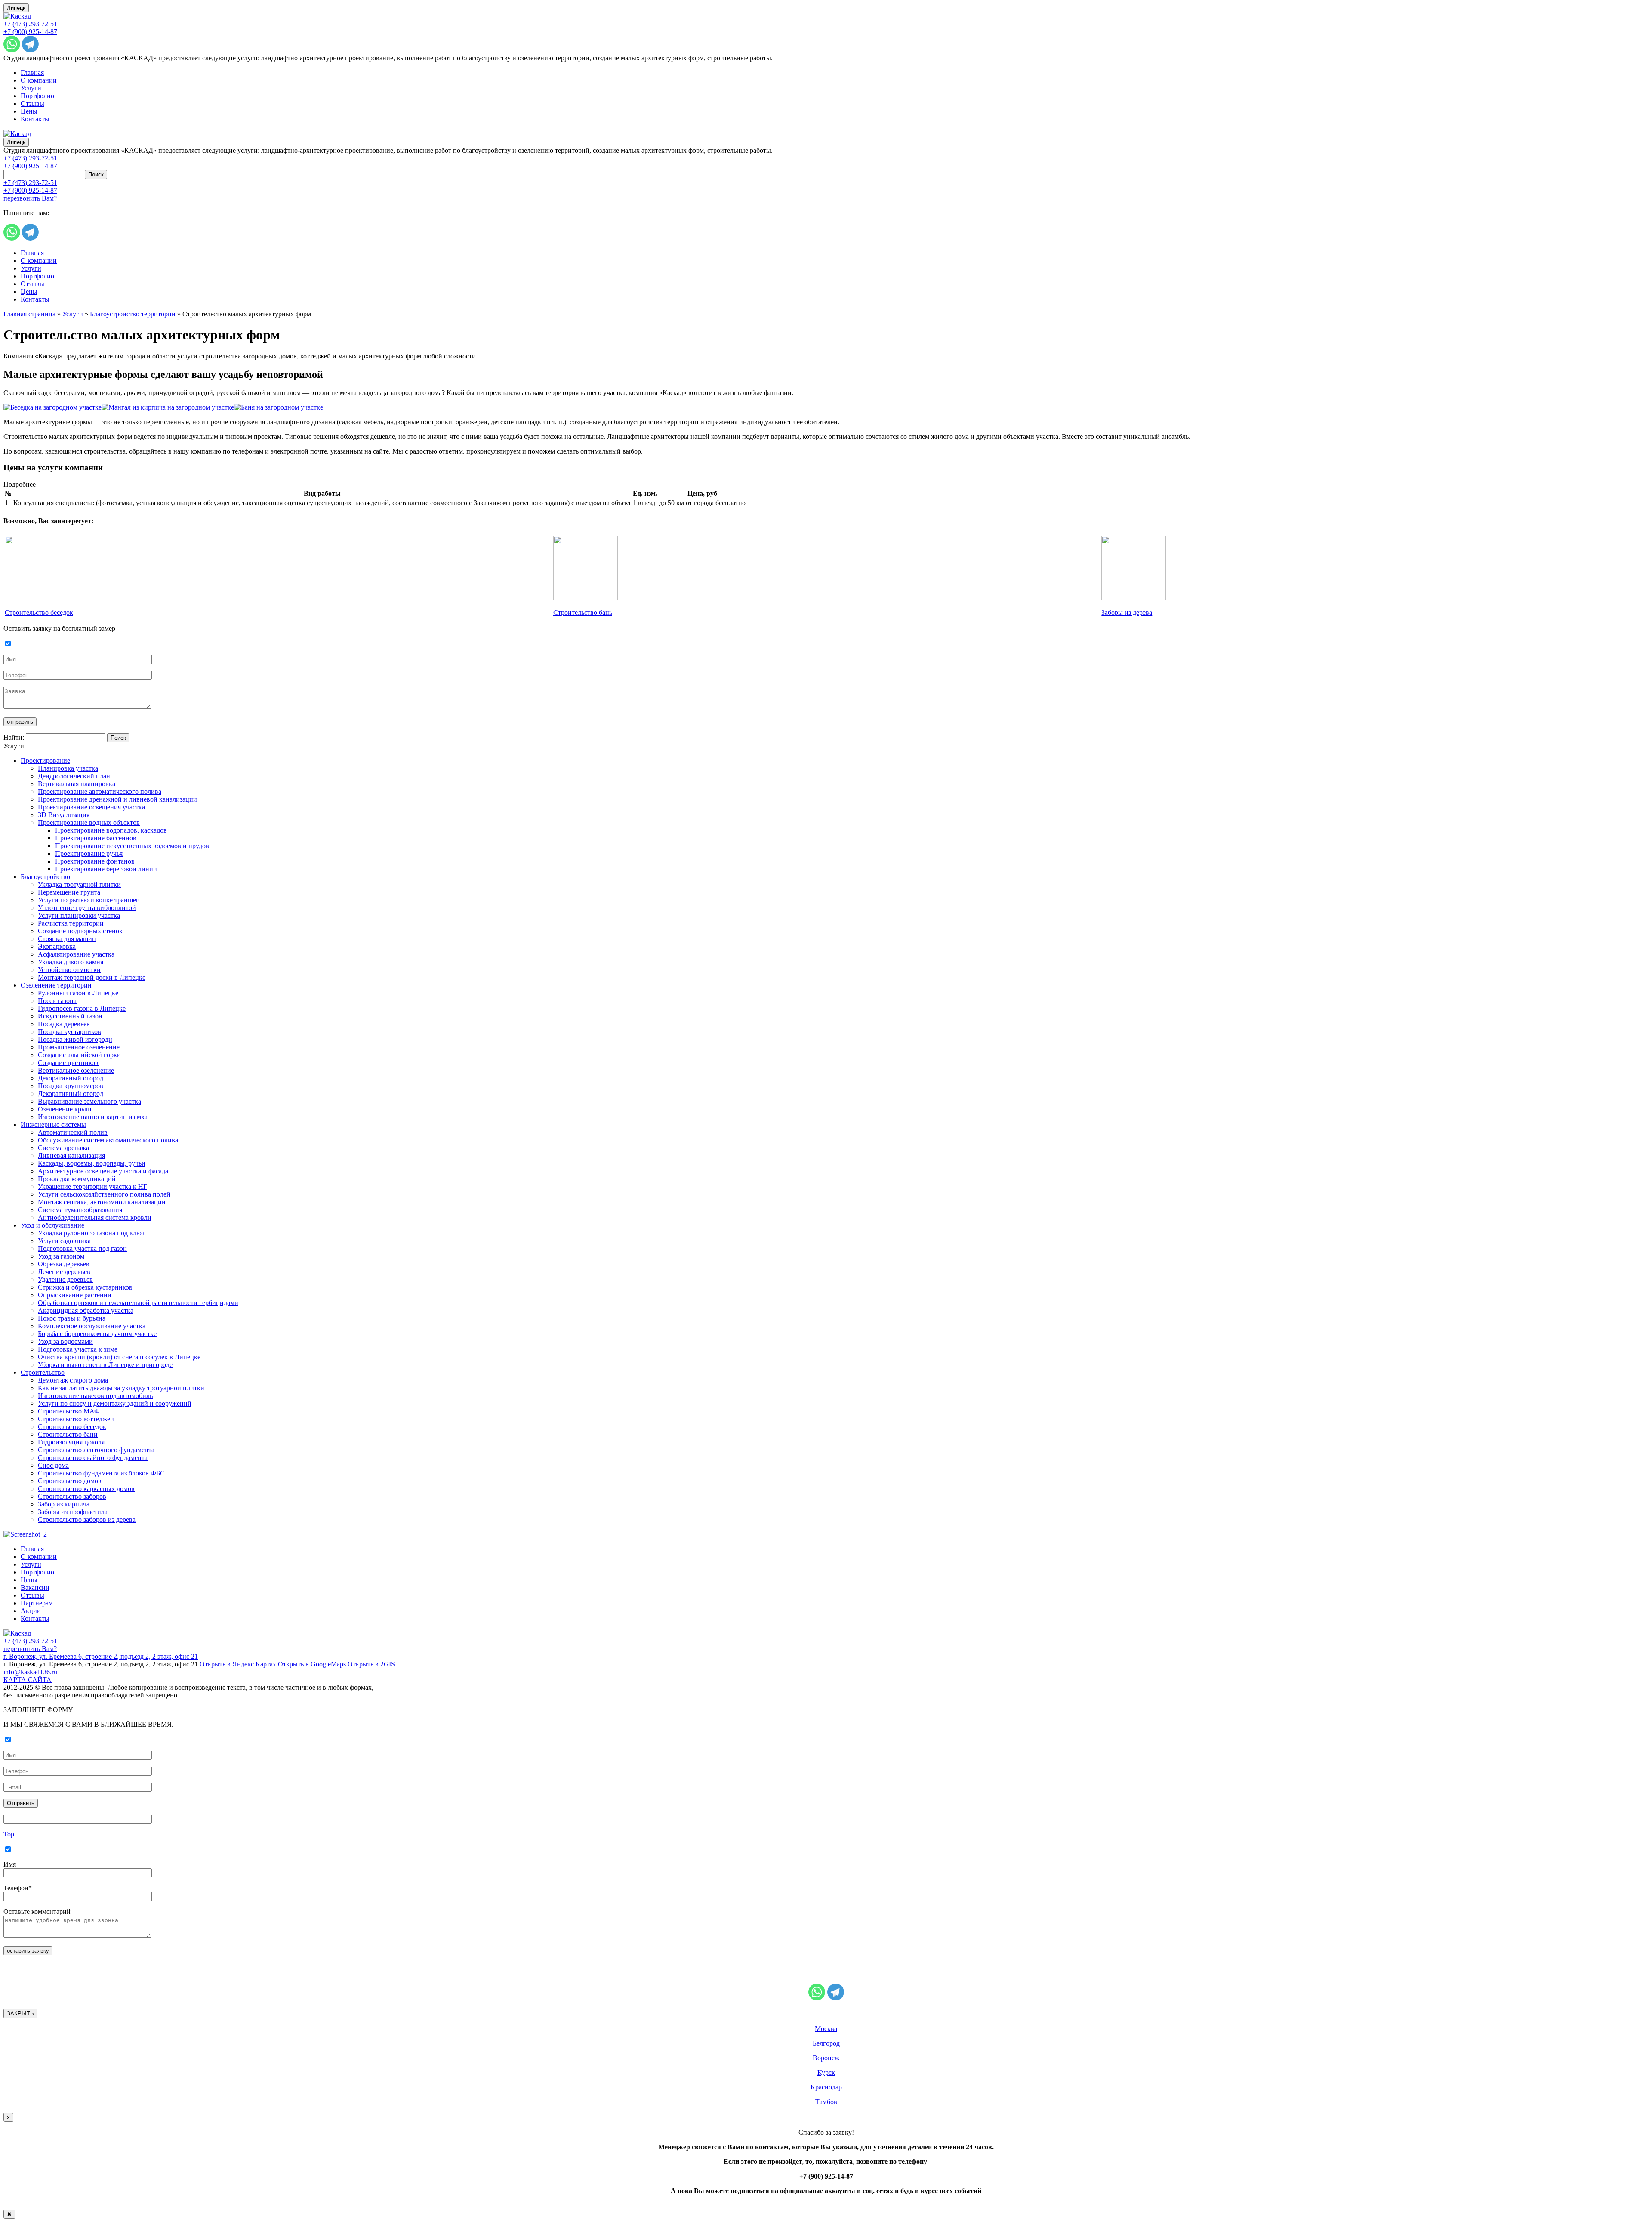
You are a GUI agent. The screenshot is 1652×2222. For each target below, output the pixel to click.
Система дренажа (63, 1148)
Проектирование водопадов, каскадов (111, 830)
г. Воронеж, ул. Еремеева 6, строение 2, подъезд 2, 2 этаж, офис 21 (101, 1656)
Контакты (35, 119)
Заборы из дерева (1127, 613)
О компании (39, 80)
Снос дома (53, 1465)
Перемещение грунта (69, 892)
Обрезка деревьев (64, 1264)
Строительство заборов (72, 1496)
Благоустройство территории (133, 314)
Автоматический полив (73, 1132)
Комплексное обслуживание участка (92, 1326)
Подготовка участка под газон (82, 1248)
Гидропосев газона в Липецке (82, 1008)
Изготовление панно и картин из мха (93, 1117)
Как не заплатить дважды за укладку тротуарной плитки (121, 1388)
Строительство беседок (39, 613)
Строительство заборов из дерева (87, 1520)
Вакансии (35, 1588)
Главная (32, 73)
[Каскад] (17, 16)
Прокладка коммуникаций (77, 1179)
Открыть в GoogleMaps (312, 1664)
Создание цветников (68, 1063)
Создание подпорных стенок (80, 931)
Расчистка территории (71, 923)
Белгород (826, 2043)
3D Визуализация (64, 815)
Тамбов (826, 2102)
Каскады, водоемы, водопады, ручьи (92, 1163)
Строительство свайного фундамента (93, 1458)
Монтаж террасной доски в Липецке (92, 977)
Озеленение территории (56, 985)
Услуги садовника (64, 1241)
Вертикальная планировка (77, 784)
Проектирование (45, 761)
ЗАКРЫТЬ (20, 2014)
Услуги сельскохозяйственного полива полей (104, 1194)
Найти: (14, 737)
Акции (31, 1611)
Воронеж (826, 2058)
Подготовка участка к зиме (78, 1349)
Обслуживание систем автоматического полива (108, 1140)
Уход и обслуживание (52, 1225)
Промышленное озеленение (79, 1047)
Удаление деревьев (65, 1279)
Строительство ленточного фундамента (96, 1450)
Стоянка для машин (67, 939)
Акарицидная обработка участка (86, 1310)
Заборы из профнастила (73, 1512)
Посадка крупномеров (71, 1086)
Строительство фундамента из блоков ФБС (101, 1473)
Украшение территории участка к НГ (92, 1187)
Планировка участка (68, 768)
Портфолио (37, 96)
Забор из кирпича (64, 1504)
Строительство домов (70, 1481)
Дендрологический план (74, 776)
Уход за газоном (61, 1256)
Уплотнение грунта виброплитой (87, 908)
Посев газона (57, 1001)
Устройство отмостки (69, 970)
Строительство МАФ (69, 1411)
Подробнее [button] (20, 484)
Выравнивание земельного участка (89, 1101)
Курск (826, 2072)
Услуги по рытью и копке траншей (89, 900)
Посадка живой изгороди (75, 1039)
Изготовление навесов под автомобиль (95, 1396)
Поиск (96, 174)
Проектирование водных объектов (89, 822)
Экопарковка (57, 946)
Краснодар (826, 2087)
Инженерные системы (53, 1125)
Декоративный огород (71, 1078)
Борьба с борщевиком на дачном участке (97, 1334)
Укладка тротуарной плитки (79, 884)
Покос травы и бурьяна (72, 1318)
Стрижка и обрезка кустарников (85, 1287)
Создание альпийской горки (79, 1055)
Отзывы (32, 103)
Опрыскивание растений (75, 1295)
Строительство (43, 1372)
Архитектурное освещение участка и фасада (103, 1171)
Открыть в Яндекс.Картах (238, 1664)
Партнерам (37, 1603)
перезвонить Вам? (30, 198)
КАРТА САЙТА (28, 1680)
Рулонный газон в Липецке (78, 993)
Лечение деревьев (64, 1272)
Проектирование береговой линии (106, 869)
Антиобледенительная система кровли (95, 1217)
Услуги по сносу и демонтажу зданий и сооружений (115, 1403)
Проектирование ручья (89, 853)
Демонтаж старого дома (73, 1380)
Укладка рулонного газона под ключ (91, 1233)
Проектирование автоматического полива (100, 792)
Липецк (16, 8)
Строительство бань (583, 613)
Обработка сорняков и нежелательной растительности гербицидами (138, 1303)
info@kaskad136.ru (30, 1672)
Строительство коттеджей (76, 1419)
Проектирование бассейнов (96, 838)
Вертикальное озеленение (76, 1070)
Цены (29, 111)
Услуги (31, 88)
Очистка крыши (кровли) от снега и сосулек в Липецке (119, 1357)
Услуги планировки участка (79, 915)
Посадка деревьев (64, 1024)
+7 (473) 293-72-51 (30, 24)
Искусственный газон (70, 1016)
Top (9, 1834)
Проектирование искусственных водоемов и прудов (132, 846)
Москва (826, 2029)
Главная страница (29, 314)
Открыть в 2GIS (371, 1664)
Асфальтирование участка (76, 954)
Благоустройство (45, 877)
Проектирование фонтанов (95, 861)
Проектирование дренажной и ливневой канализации (117, 799)
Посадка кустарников (69, 1032)
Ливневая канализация (71, 1156)
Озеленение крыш (65, 1109)
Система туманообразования (80, 1210)
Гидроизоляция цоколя (71, 1442)
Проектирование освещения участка (91, 807)
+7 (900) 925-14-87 (30, 32)
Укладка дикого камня (71, 962)
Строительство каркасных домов (86, 1489)
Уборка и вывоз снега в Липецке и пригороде (105, 1365)
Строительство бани (68, 1434)
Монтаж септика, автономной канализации (102, 1202)
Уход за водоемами (65, 1341)
